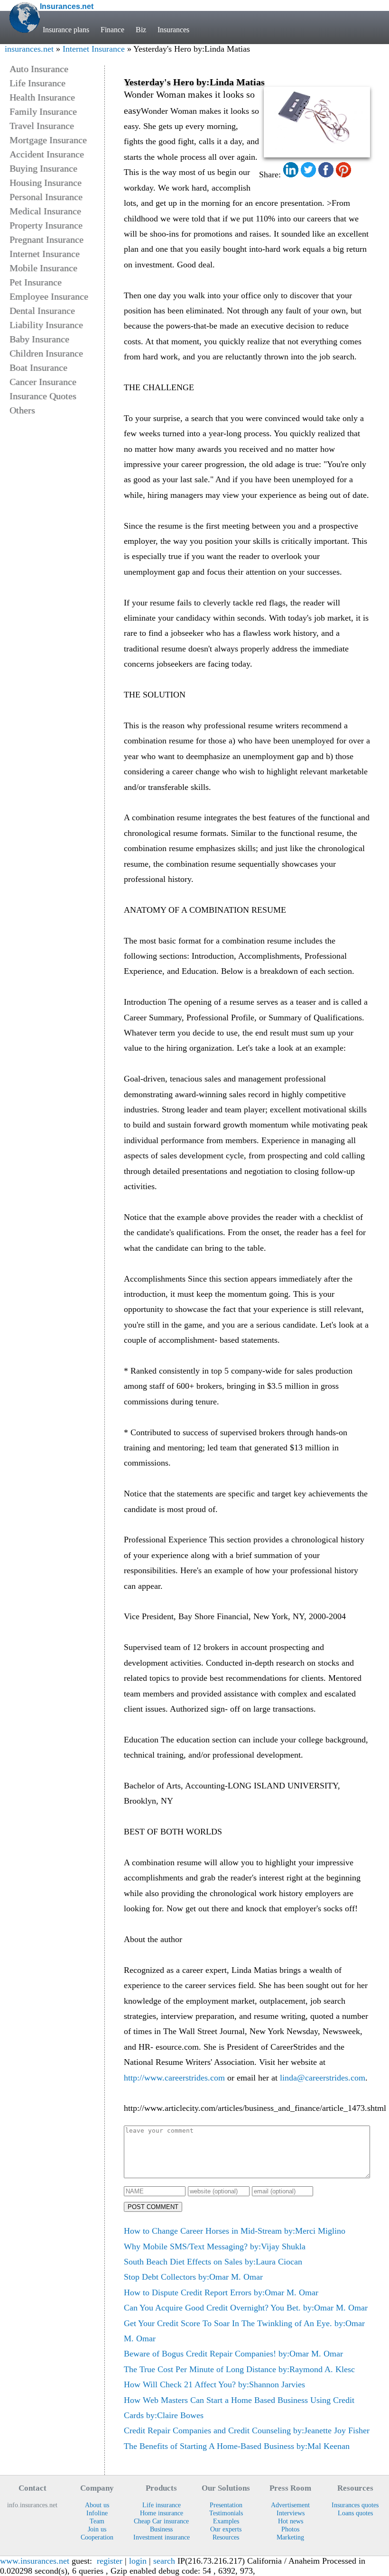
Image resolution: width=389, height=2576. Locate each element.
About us (97, 2505)
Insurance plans (66, 30)
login (138, 2561)
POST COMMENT (153, 2207)
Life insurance (162, 2505)
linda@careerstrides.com (323, 2078)
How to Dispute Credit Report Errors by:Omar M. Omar (221, 2292)
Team (97, 2521)
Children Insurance (46, 353)
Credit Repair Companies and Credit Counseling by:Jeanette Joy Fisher (247, 2430)
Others (22, 410)
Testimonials (226, 2513)
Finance (112, 30)
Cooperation (97, 2537)
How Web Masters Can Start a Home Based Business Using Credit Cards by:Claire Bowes (239, 2408)
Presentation (226, 2505)
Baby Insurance (39, 339)
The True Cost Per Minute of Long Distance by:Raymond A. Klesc (239, 2369)
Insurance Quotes (43, 396)
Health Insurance (42, 97)
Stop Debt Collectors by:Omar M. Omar (193, 2277)
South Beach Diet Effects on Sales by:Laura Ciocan (213, 2262)
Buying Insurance (43, 168)
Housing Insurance (46, 183)
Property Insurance (46, 225)
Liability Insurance (46, 325)
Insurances (173, 30)
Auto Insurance (39, 69)
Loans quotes (355, 2513)
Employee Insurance (49, 296)
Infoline (97, 2513)
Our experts (226, 2529)
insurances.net (29, 49)
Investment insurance (162, 2537)
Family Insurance (43, 111)
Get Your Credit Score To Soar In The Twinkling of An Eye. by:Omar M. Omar (244, 2331)
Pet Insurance (36, 282)
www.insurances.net (35, 2561)
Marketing (290, 2537)
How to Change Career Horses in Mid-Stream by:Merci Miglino (235, 2231)
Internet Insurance (94, 49)
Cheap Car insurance (161, 2521)
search (164, 2561)
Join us (97, 2529)
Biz (141, 30)
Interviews (291, 2513)
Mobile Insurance (43, 268)
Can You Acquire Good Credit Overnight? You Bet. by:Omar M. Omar (246, 2308)
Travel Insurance (42, 126)
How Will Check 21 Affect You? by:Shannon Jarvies (214, 2384)
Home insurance (162, 2513)
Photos (290, 2529)
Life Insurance (37, 83)
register (110, 2561)
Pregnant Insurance (46, 239)
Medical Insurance (45, 211)
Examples (226, 2521)
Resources (226, 2537)
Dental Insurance (42, 311)
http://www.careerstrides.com (174, 2078)
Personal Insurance (46, 197)
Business (161, 2529)
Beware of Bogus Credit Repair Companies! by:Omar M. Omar (233, 2354)
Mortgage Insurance (48, 140)
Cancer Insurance (43, 382)
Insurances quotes (355, 2505)
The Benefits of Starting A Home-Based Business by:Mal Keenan (237, 2446)
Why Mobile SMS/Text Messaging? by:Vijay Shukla (215, 2246)
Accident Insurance (47, 154)
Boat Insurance (38, 367)
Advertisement (290, 2505)
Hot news (291, 2521)
